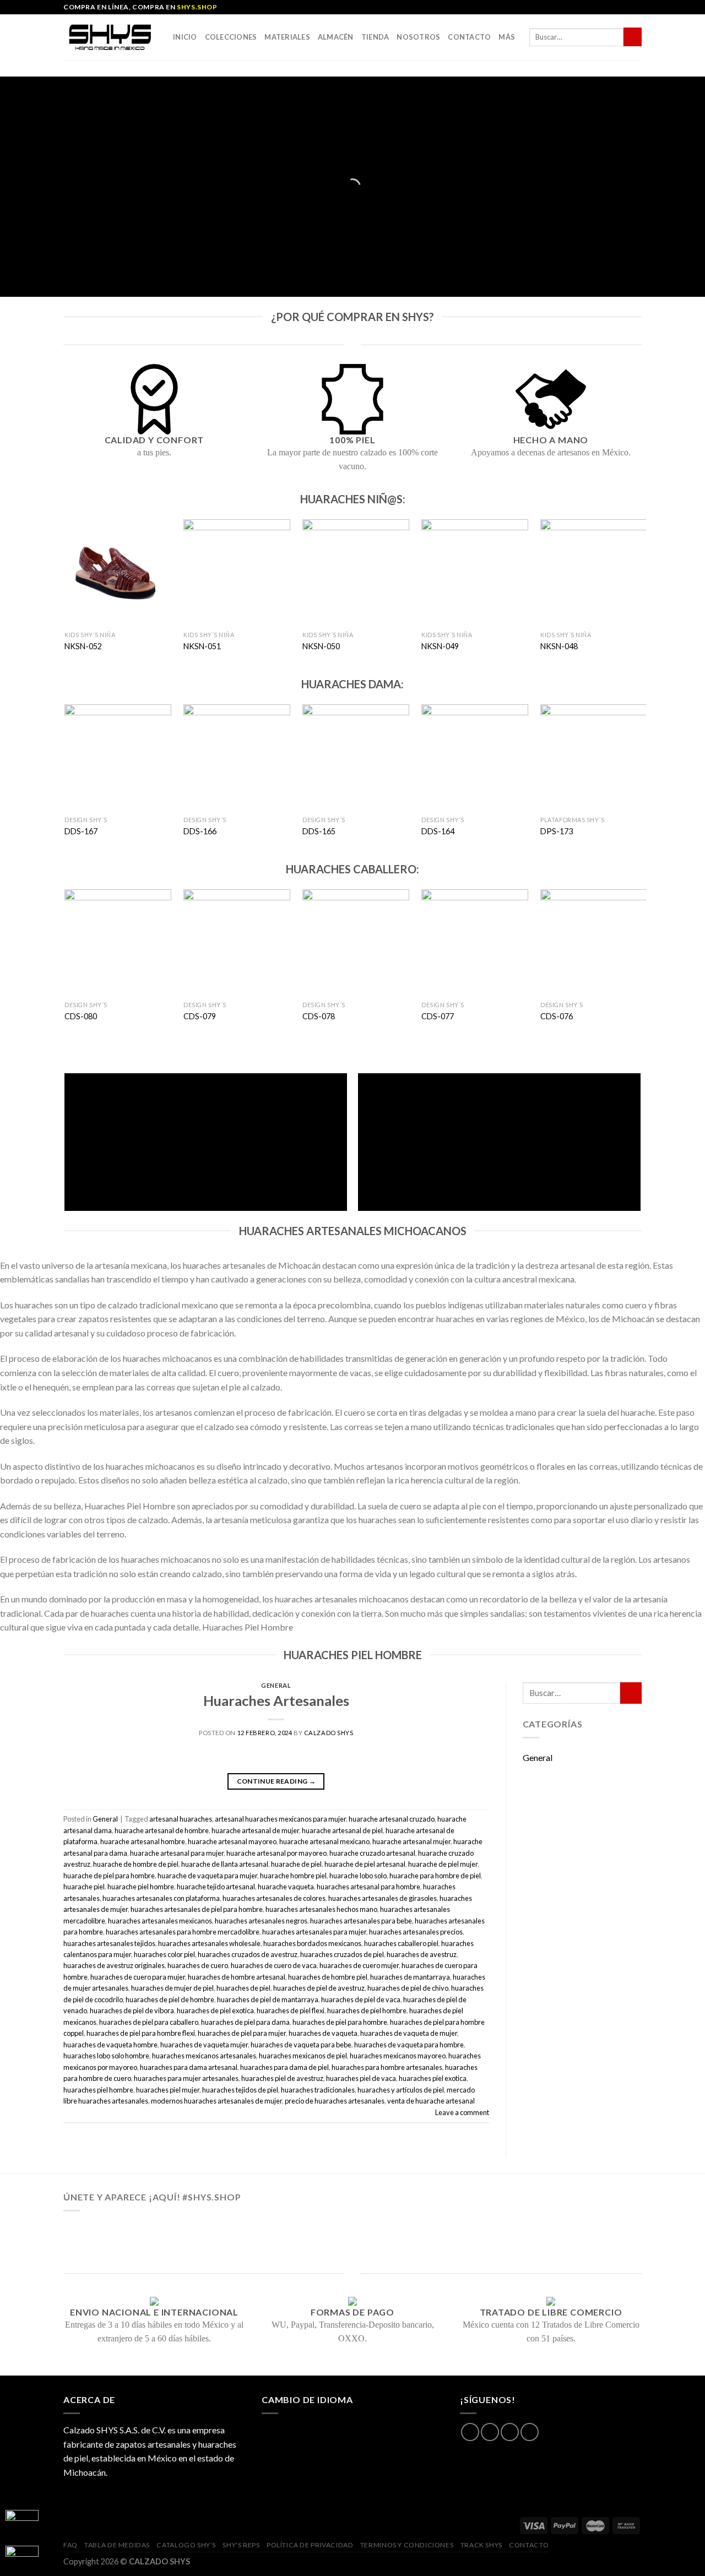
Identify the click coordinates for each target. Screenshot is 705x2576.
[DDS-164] (474, 757)
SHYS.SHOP (197, 7)
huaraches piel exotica (433, 2078)
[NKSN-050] (356, 572)
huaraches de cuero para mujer (138, 1977)
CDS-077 (438, 1016)
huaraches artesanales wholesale (209, 1943)
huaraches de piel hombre (367, 2010)
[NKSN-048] (593, 572)
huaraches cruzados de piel (342, 1954)
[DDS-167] (118, 757)
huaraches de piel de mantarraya (268, 1999)
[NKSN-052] (118, 572)
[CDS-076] (593, 942)
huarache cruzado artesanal (372, 1853)
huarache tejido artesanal (216, 1887)
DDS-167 (81, 831)
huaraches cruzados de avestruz (248, 1954)
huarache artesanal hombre (143, 1841)
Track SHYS (481, 2545)
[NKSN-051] (237, 572)
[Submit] (633, 37)
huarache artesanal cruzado (392, 1819)
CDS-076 (557, 1016)
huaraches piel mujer (168, 2090)
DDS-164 (438, 831)
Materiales (287, 37)
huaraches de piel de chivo (408, 1988)
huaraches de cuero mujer (359, 1965)
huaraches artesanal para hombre (368, 1887)
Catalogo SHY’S (186, 2545)
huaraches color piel (164, 1954)
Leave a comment (462, 2112)
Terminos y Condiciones (407, 2545)
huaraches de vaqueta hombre (110, 2045)
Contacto (469, 37)
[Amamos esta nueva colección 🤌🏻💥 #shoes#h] (467, 2230)
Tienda (375, 37)
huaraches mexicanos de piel (303, 2056)
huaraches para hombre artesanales (387, 2067)
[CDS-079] (237, 942)
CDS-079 (200, 1016)
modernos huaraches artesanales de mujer (216, 2101)
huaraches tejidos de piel (240, 2090)
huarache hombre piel (293, 1876)
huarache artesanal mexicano (324, 1841)
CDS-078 (319, 1016)
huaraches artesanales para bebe (361, 1921)
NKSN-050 (321, 646)
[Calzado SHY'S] (110, 37)
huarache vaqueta (286, 1887)
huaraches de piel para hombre (340, 2022)
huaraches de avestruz (422, 1954)
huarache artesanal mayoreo (232, 1841)
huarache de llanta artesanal (225, 1864)
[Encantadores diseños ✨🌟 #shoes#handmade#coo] (352, 2230)
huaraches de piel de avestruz (319, 1988)
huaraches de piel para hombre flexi (141, 2033)
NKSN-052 (83, 646)
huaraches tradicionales (318, 2090)
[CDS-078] (356, 942)
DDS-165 (319, 831)
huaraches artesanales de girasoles (383, 1898)
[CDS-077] (474, 942)
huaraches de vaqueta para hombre (409, 2045)
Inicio (185, 37)
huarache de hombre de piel (136, 1864)
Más (507, 37)
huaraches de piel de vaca (361, 1999)
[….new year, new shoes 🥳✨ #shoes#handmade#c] (352, 2245)
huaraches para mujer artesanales (186, 2078)
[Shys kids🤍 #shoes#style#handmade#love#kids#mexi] (467, 2245)
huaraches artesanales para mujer (314, 1932)
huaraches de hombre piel (328, 1977)
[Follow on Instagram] (490, 2432)
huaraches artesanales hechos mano (321, 1909)
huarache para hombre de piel (435, 1876)
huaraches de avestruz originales (114, 1965)
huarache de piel (296, 1864)
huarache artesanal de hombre (162, 1830)
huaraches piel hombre (98, 2090)
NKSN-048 (559, 646)
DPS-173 (557, 831)
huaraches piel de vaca (361, 2078)
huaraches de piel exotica (215, 2010)
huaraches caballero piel (401, 1943)
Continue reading (276, 1781)
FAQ (70, 2545)
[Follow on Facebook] (470, 2432)
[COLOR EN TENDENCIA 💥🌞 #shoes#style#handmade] (123, 2245)
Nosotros (418, 37)
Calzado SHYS (329, 1733)
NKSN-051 (202, 646)
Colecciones (231, 37)
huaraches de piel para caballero (149, 2022)
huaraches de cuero (198, 1965)
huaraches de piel (243, 1988)
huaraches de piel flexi (291, 2010)
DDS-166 (200, 831)
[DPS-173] (593, 757)
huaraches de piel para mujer (242, 2033)
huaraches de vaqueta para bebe (301, 2045)
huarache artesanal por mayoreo (276, 1853)
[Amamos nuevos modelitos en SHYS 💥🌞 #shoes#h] (582, 2230)
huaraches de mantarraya (410, 1977)
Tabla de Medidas (117, 2545)
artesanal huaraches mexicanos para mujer (280, 1819)
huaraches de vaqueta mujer (204, 2045)
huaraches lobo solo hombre (106, 2056)
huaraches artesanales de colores (274, 1898)
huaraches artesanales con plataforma (161, 1898)
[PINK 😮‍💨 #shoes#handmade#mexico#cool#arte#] (582, 2245)
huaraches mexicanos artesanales (204, 2056)
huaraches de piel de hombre (170, 1999)
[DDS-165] (356, 757)
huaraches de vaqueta (323, 2033)
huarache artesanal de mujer (255, 1830)
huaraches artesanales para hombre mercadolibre (183, 1932)
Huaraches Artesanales (276, 1700)
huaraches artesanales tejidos (109, 1943)
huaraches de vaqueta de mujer (409, 2033)
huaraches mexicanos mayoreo (398, 2056)
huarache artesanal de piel (342, 1830)
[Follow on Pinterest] (530, 2432)
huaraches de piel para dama (245, 2022)
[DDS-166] (237, 757)
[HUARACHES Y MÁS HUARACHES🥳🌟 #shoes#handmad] (123, 2230)
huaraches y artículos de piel (401, 2090)
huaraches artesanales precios (416, 1932)
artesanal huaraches (181, 1819)
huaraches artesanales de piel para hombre (197, 1909)
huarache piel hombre (141, 1887)
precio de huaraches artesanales (335, 2101)
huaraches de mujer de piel (172, 1988)
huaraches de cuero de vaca (274, 1965)
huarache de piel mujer (443, 1864)
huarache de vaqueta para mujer (207, 1876)
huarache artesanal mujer (411, 1841)
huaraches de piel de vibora (132, 2010)
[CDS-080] (118, 942)
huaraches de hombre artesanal (237, 1977)
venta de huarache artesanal (431, 2101)
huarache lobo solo (358, 1876)
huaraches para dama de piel (284, 2067)
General (276, 1685)
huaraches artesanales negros (261, 1921)
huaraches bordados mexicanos (312, 1943)
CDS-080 (81, 1016)
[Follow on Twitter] (510, 2432)
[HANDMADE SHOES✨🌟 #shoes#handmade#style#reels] (238, 2230)
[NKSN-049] (474, 572)
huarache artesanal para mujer (177, 1853)
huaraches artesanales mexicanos (160, 1921)
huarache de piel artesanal (365, 1864)
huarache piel (84, 1887)
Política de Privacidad (310, 2545)
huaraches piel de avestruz (282, 2078)
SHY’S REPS (241, 2545)
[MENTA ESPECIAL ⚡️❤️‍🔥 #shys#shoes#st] (238, 2245)
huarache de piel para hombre (109, 1876)
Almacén (336, 37)
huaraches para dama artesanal (189, 2067)
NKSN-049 (440, 646)
